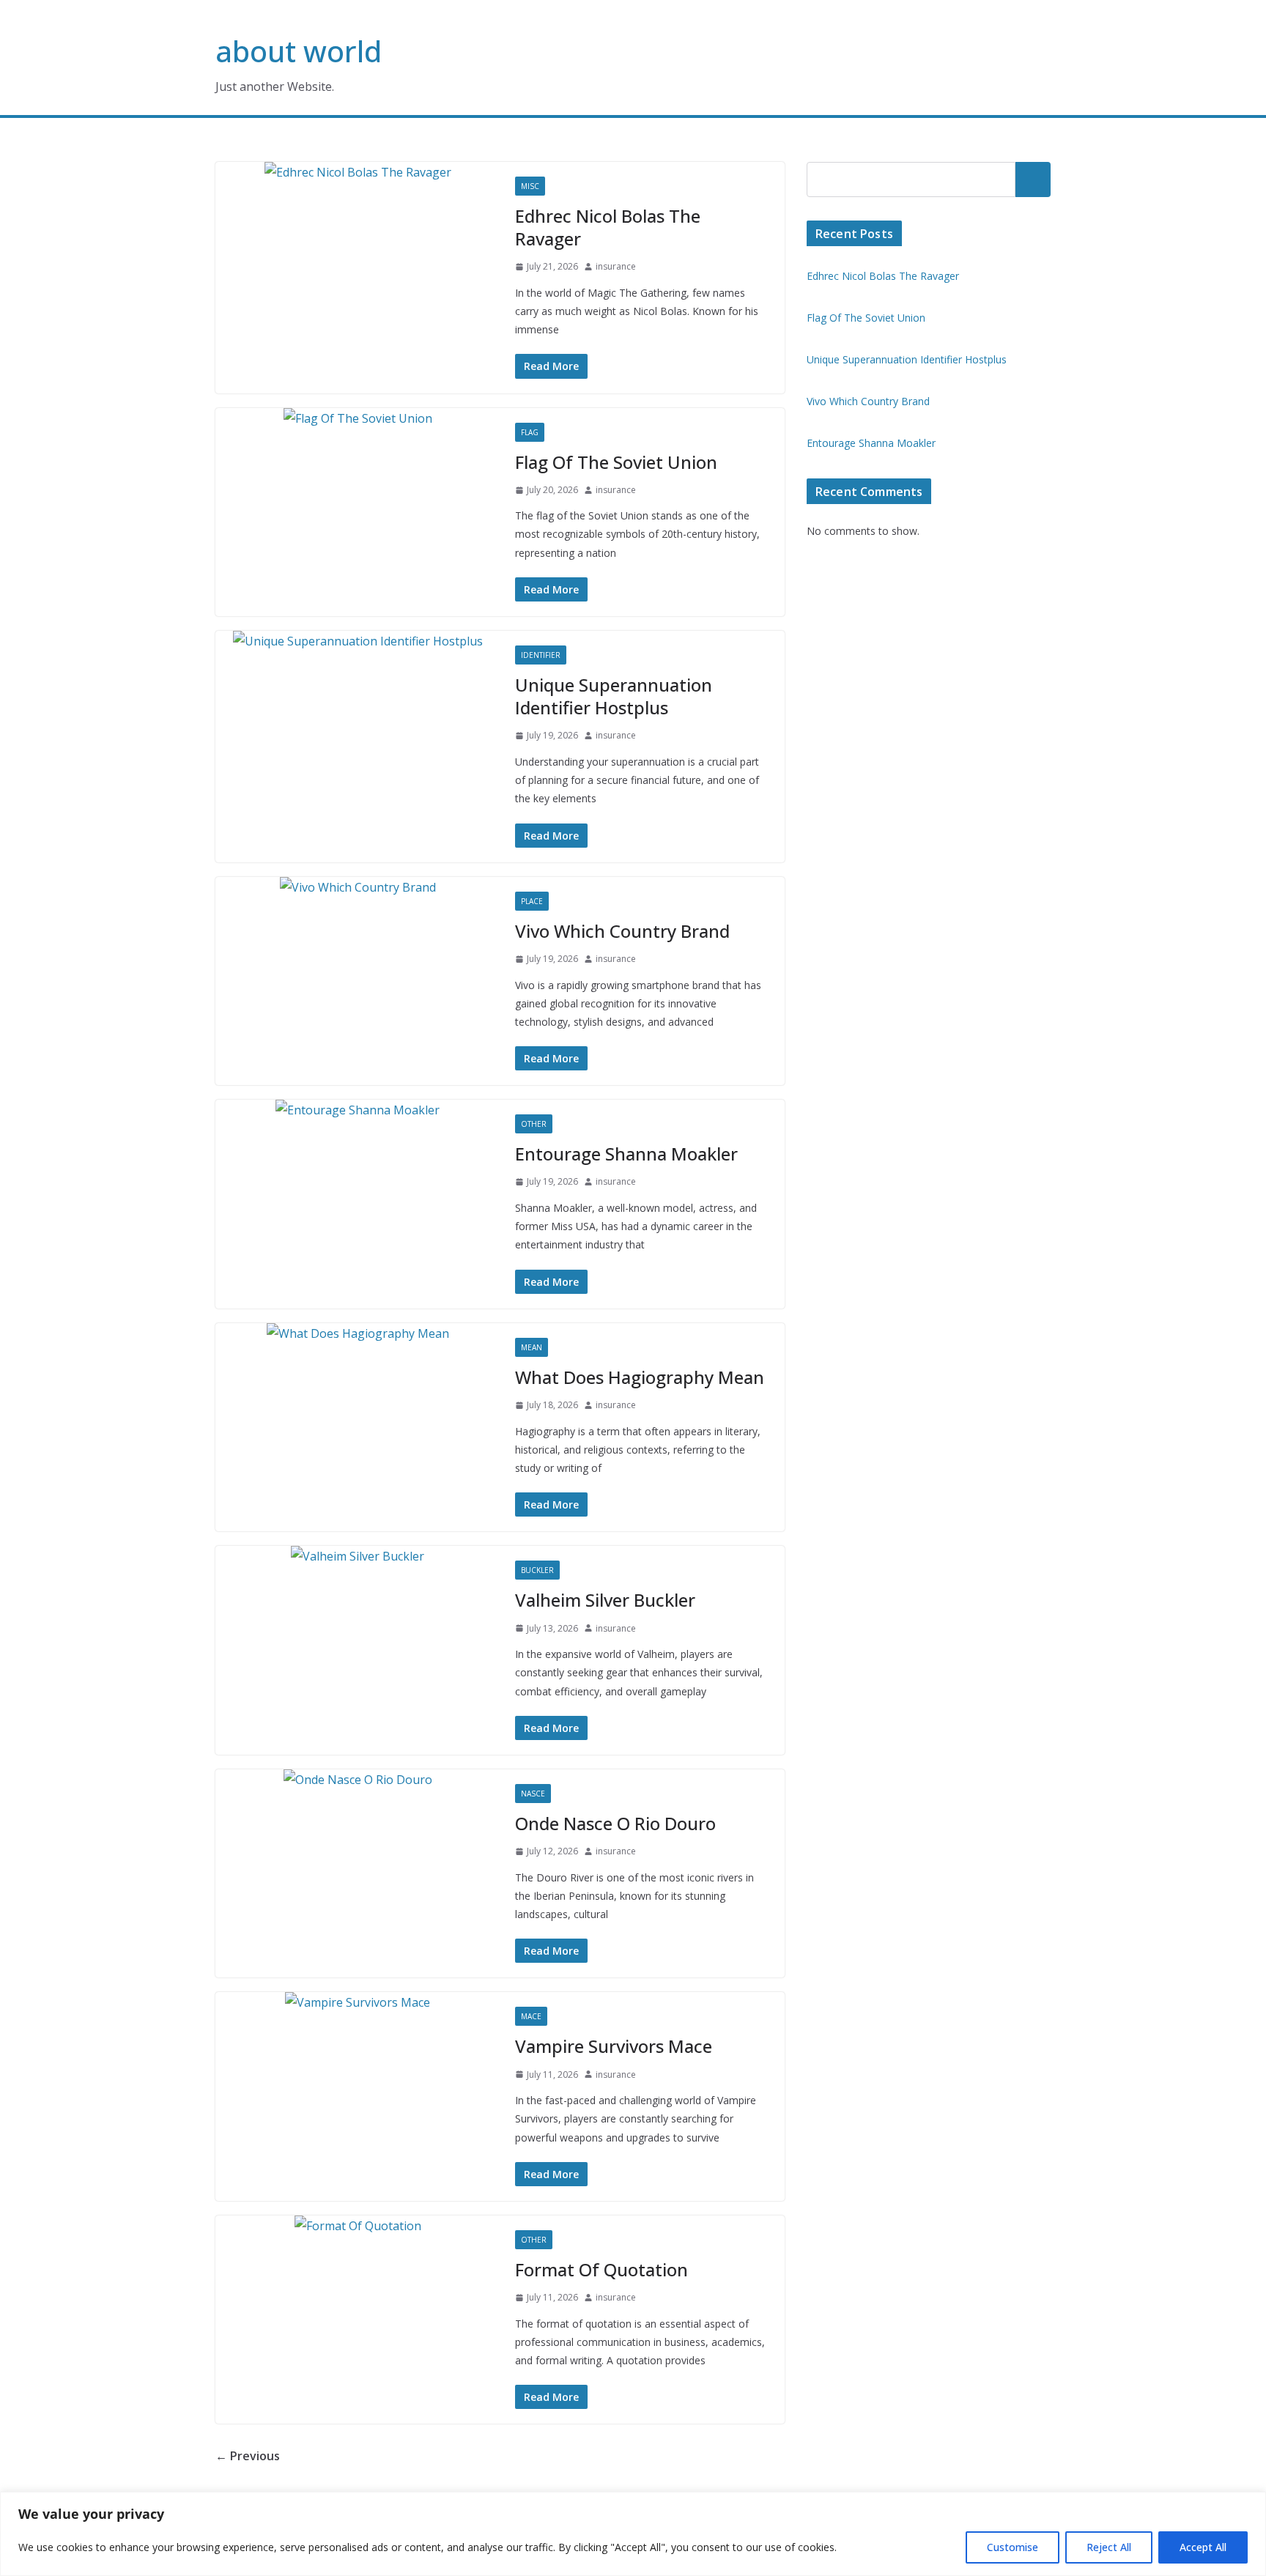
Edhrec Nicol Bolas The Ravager (608, 227)
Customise (1013, 2547)
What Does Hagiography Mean (640, 1377)
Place (532, 901)
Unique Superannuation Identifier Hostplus (614, 696)
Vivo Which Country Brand (622, 931)
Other (534, 1124)
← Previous (248, 2456)
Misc (530, 186)
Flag (530, 432)
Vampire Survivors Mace (614, 2046)
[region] (633, 2534)
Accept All (1203, 2547)
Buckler (537, 1570)
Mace (531, 2016)
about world (299, 51)
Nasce (533, 1794)
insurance (616, 266)
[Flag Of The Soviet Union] (358, 419)
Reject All (1109, 2547)
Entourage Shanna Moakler (626, 1154)
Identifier (541, 655)
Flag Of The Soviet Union (616, 462)
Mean (532, 1347)
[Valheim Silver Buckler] (358, 1557)
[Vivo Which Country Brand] (358, 888)
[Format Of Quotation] (358, 2226)
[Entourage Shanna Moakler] (358, 1110)
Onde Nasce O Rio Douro (615, 1823)
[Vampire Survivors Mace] (358, 2003)
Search (1033, 179)
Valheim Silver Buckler (605, 1600)
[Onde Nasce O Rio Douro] (358, 1780)
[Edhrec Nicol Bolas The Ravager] (358, 173)
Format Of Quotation (601, 2269)
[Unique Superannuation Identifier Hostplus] (358, 641)
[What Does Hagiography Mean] (358, 1334)
